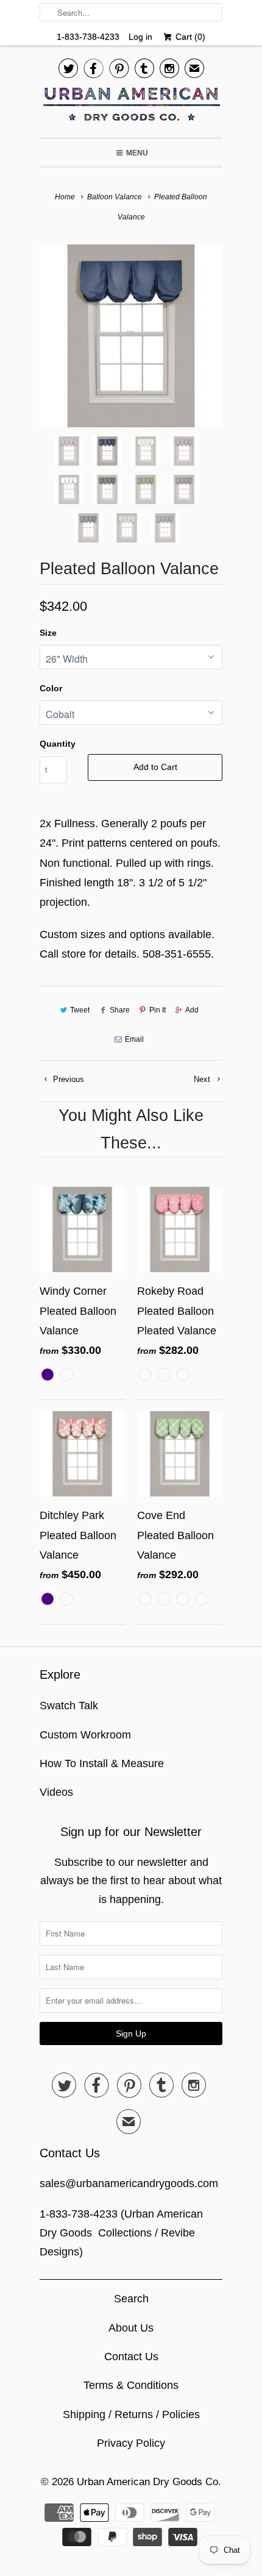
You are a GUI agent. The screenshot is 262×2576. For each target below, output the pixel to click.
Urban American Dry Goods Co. (149, 2482)
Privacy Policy (131, 2443)
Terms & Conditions (131, 2385)
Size (48, 633)
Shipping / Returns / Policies (131, 2414)
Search (131, 2299)
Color (51, 688)
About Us (131, 2328)
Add (192, 1010)
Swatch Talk (69, 1706)
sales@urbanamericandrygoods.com (129, 2183)
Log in (140, 37)
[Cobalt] (131, 336)
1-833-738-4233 (88, 37)
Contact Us (131, 2357)
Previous (67, 1079)
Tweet (80, 1010)
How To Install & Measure (102, 1763)
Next (203, 1079)
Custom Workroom (85, 1735)
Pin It (158, 1010)
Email (134, 1039)
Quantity (58, 744)
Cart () (189, 37)
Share (119, 1010)
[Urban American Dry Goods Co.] (131, 107)
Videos (56, 1792)
